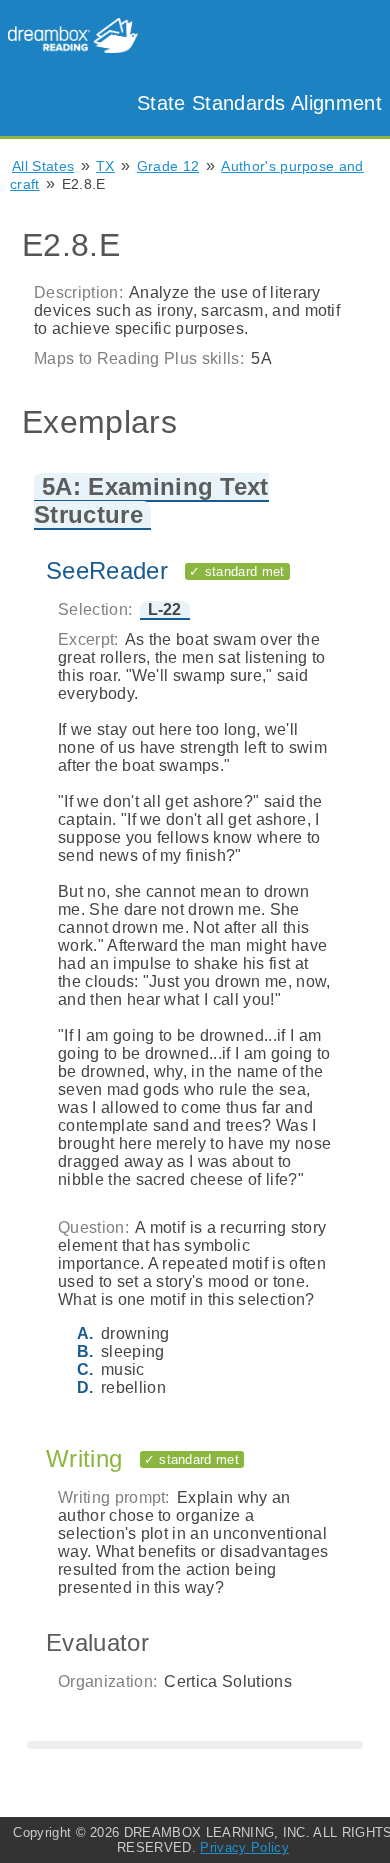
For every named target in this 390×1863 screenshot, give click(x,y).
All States (43, 166)
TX (105, 166)
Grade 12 (168, 166)
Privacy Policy (244, 1847)
